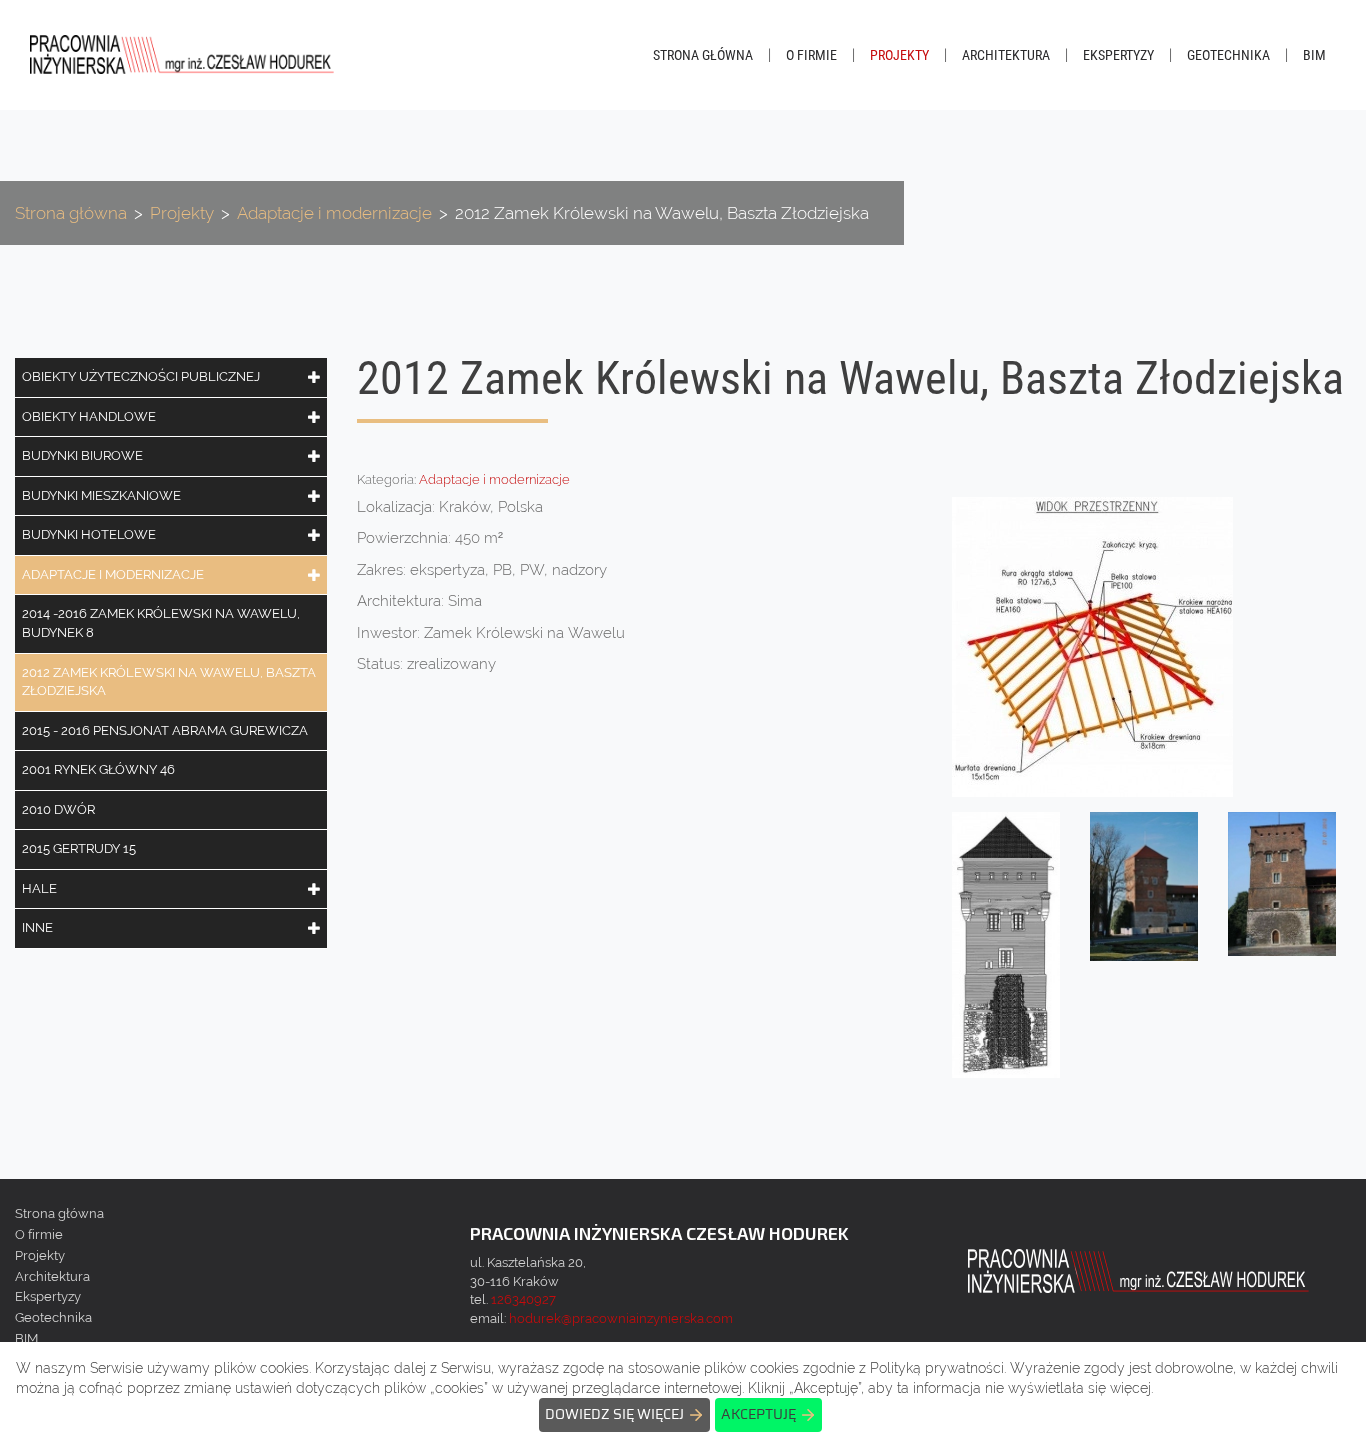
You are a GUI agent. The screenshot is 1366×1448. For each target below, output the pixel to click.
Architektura (1006, 55)
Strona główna (703, 55)
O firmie (811, 55)
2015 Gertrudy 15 (79, 848)
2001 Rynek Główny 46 (98, 769)
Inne (37, 927)
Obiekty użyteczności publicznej (141, 376)
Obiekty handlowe (89, 416)
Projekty (899, 55)
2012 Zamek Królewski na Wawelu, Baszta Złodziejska (169, 682)
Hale (39, 888)
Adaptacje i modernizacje (113, 574)
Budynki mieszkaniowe (101, 495)
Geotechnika (1228, 55)
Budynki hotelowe (89, 534)
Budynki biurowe (82, 455)
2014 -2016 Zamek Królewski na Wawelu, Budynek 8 (161, 623)
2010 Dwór (58, 809)
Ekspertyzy (1118, 55)
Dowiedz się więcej (614, 1415)
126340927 (523, 1299)
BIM (1314, 55)
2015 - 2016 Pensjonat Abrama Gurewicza (165, 730)
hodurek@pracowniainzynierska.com (621, 1318)
